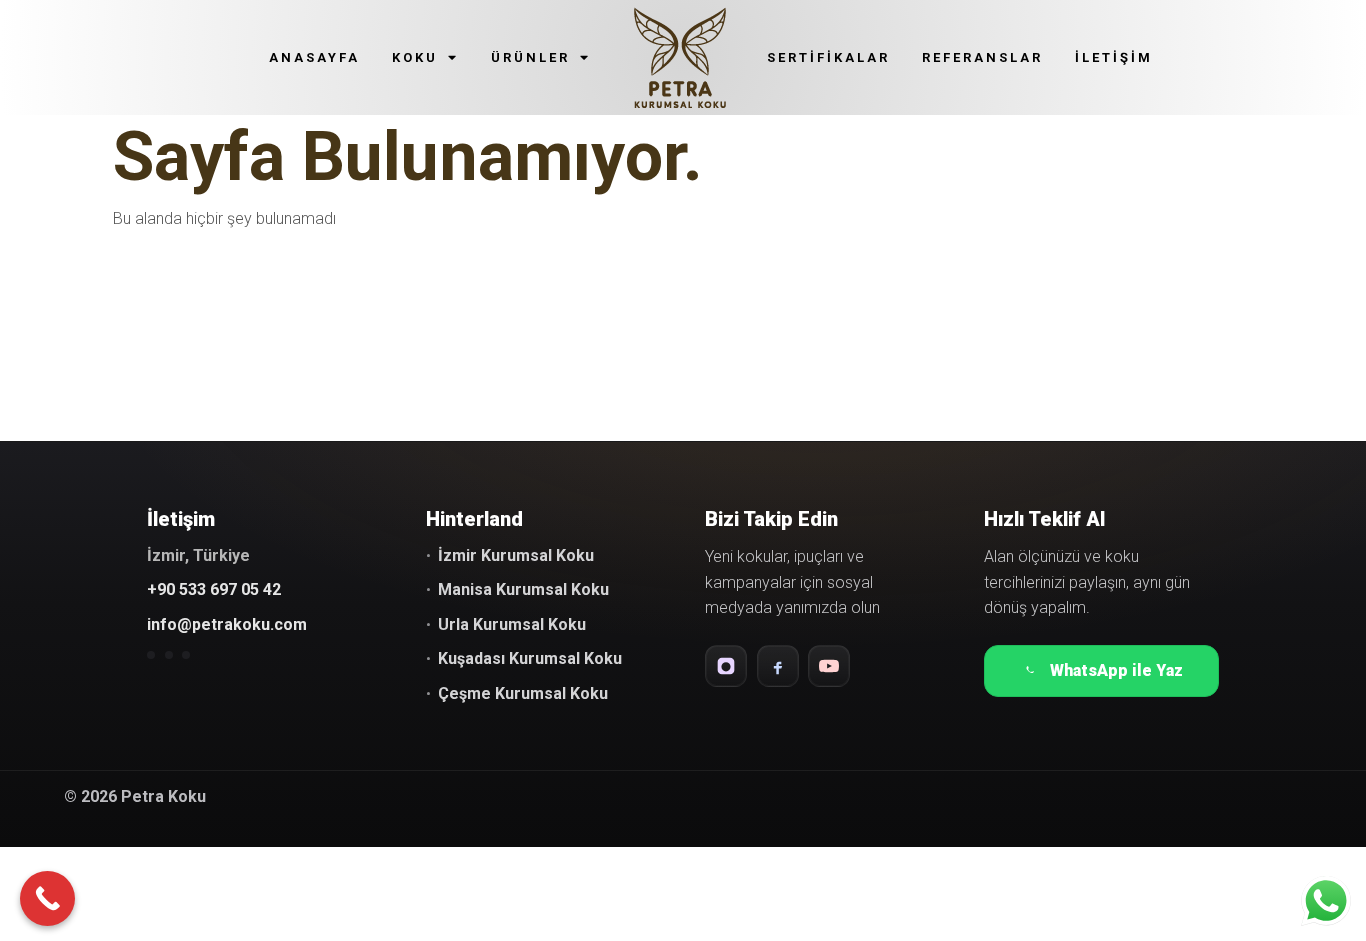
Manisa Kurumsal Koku (523, 589)
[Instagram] (726, 666)
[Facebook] (778, 666)
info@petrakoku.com (227, 624)
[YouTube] (829, 666)
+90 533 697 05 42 (214, 589)
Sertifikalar (828, 57)
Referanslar (982, 57)
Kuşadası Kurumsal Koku (530, 658)
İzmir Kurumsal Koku (516, 555)
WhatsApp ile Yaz (1116, 670)
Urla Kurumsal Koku (512, 624)
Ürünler (530, 57)
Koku (415, 57)
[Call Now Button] (47, 898)
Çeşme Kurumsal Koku (523, 693)
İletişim (1114, 57)
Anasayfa (314, 57)
